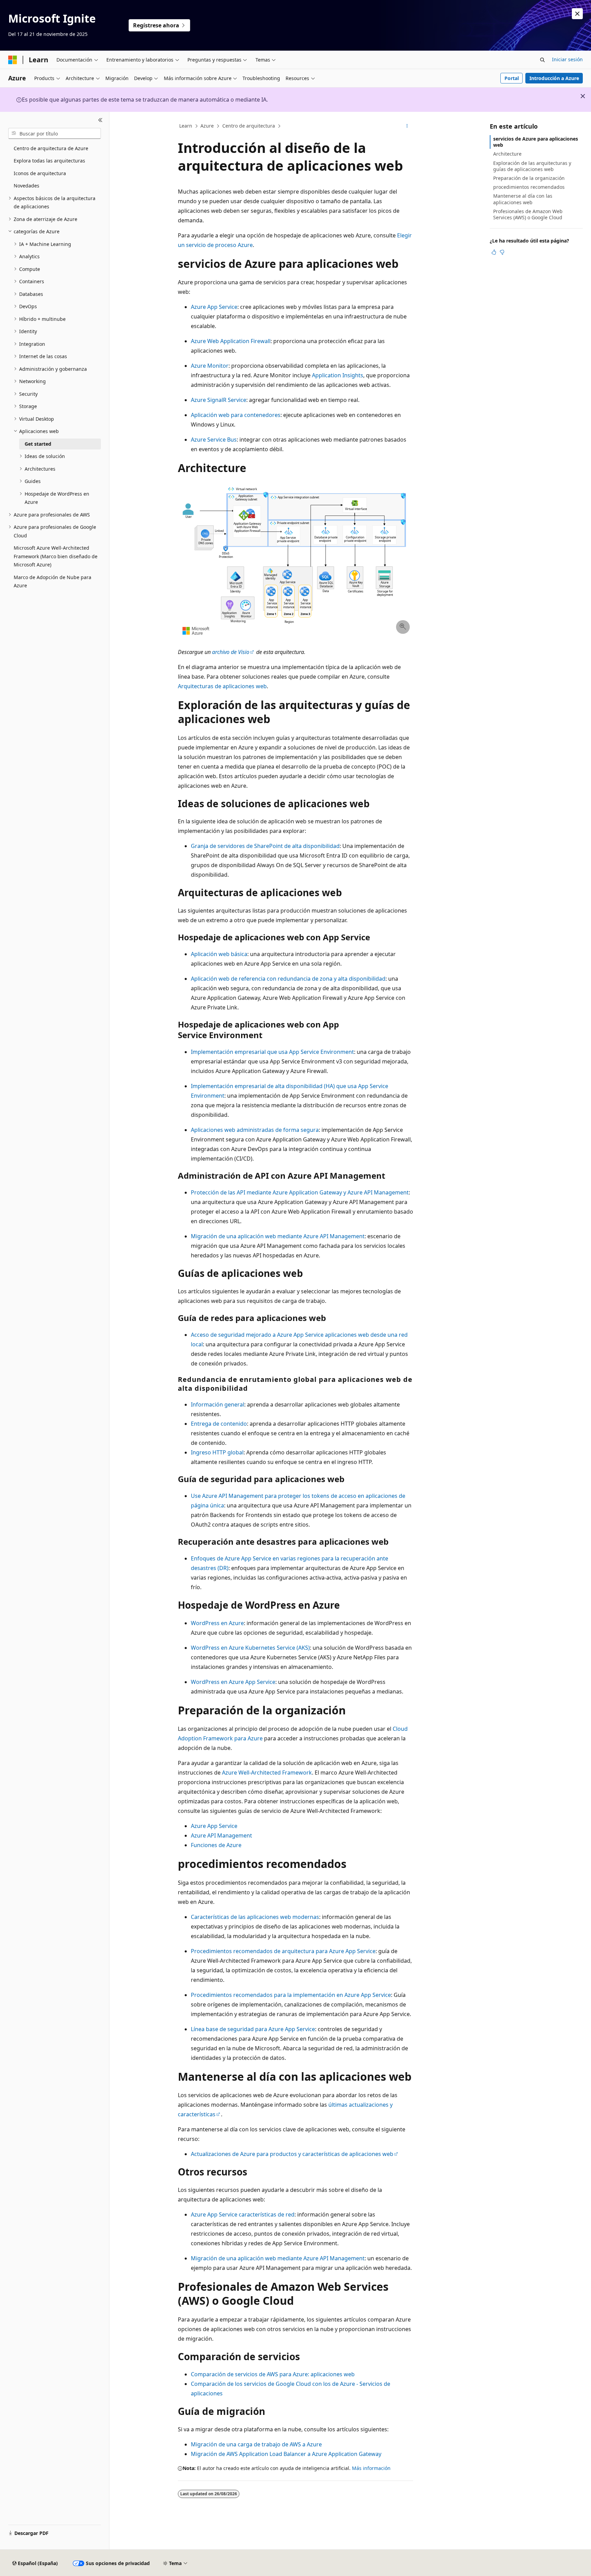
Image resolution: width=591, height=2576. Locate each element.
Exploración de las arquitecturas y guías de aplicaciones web (532, 166)
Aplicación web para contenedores (236, 415)
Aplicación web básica (219, 954)
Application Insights (338, 375)
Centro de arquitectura (249, 126)
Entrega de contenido (219, 1424)
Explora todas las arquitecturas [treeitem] (49, 161)
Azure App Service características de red (243, 2214)
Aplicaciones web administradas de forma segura (255, 1130)
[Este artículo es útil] (494, 252)
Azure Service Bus (214, 440)
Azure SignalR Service (219, 400)
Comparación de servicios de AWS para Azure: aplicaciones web (273, 2374)
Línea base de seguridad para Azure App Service (253, 2029)
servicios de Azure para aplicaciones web (536, 142)
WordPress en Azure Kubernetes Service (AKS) (250, 1648)
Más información (371, 2468)
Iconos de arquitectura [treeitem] (40, 173)
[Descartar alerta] (577, 14)
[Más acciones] (407, 126)
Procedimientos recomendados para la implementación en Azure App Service (291, 1995)
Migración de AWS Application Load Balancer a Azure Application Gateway (286, 2454)
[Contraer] (100, 120)
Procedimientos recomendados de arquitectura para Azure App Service (283, 1951)
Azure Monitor (210, 366)
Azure (207, 126)
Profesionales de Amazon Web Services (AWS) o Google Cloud (528, 214)
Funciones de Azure (216, 1845)
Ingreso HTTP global (217, 1452)
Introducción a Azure (554, 78)
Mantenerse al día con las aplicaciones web (523, 199)
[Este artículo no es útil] (502, 252)
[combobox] (55, 133)
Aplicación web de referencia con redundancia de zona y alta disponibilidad (288, 979)
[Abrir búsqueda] (542, 60)
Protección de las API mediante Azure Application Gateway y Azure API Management (300, 1192)
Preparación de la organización (529, 178)
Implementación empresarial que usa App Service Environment (272, 1052)
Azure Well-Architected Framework (267, 1773)
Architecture (507, 154)
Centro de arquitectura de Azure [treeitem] (51, 148)
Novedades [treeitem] (27, 186)
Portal (512, 78)
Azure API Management (221, 1835)
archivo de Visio (231, 652)
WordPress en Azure (217, 1623)
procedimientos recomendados (529, 187)
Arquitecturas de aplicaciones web (222, 686)
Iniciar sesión (567, 59)
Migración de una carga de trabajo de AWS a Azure (256, 2444)
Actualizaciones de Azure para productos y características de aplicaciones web (292, 2154)
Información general (218, 1404)
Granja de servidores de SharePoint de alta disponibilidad (265, 846)
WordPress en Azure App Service (233, 1682)
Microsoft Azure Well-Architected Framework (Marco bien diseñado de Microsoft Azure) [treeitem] (56, 556)
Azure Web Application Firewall (231, 341)
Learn (186, 126)
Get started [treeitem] (38, 444)
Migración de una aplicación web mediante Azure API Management (278, 1236)
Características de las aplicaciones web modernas (255, 1917)
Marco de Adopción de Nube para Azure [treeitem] (52, 581)
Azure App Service (214, 307)
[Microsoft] (13, 60)
